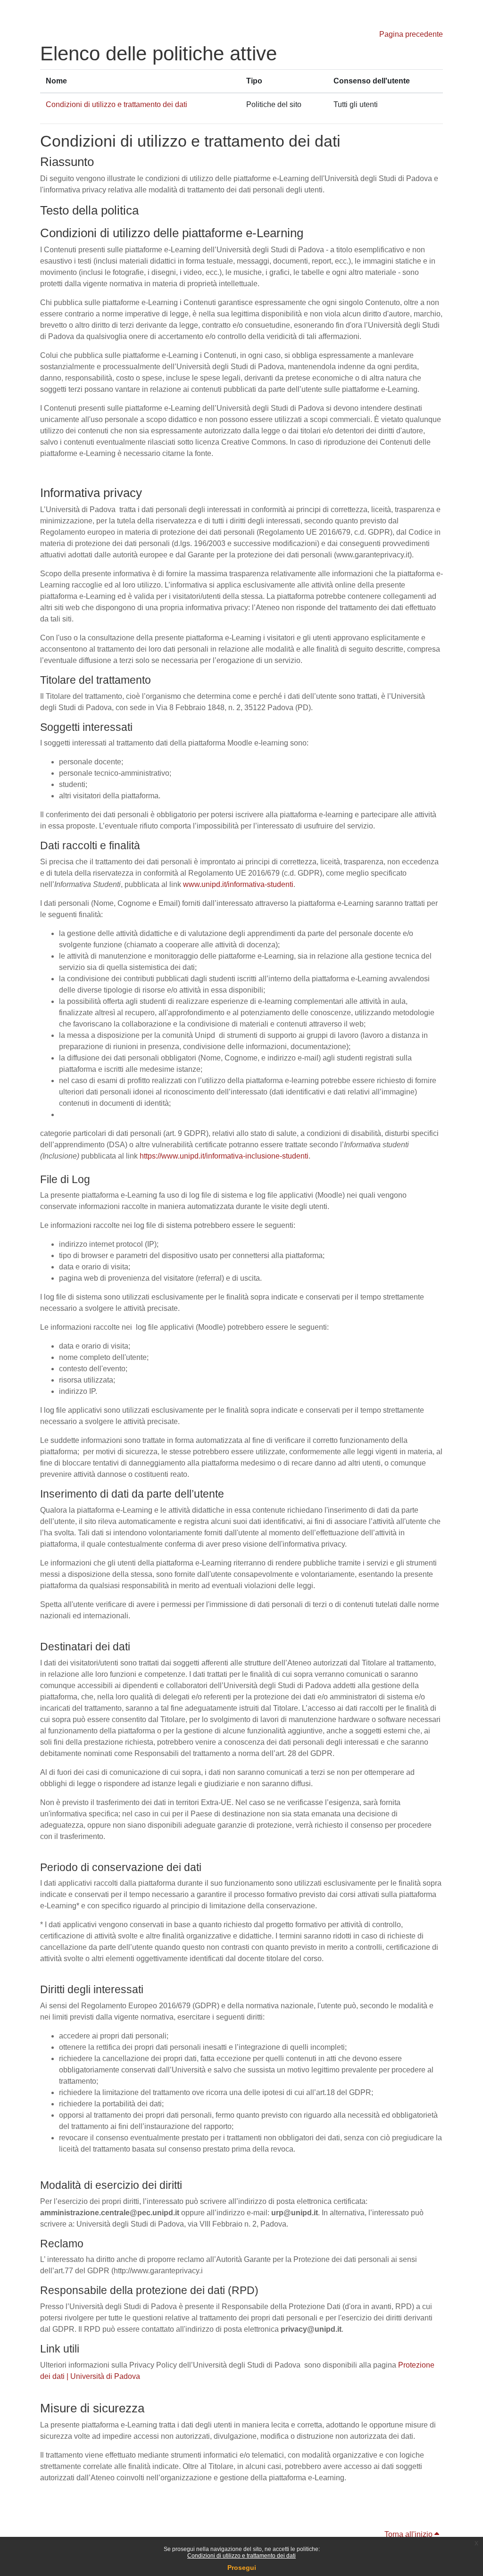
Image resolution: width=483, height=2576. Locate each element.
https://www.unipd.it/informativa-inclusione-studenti (224, 1156)
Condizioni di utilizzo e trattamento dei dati (241, 2556)
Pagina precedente (411, 34)
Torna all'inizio (409, 2534)
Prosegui (242, 2568)
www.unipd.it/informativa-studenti (238, 884)
